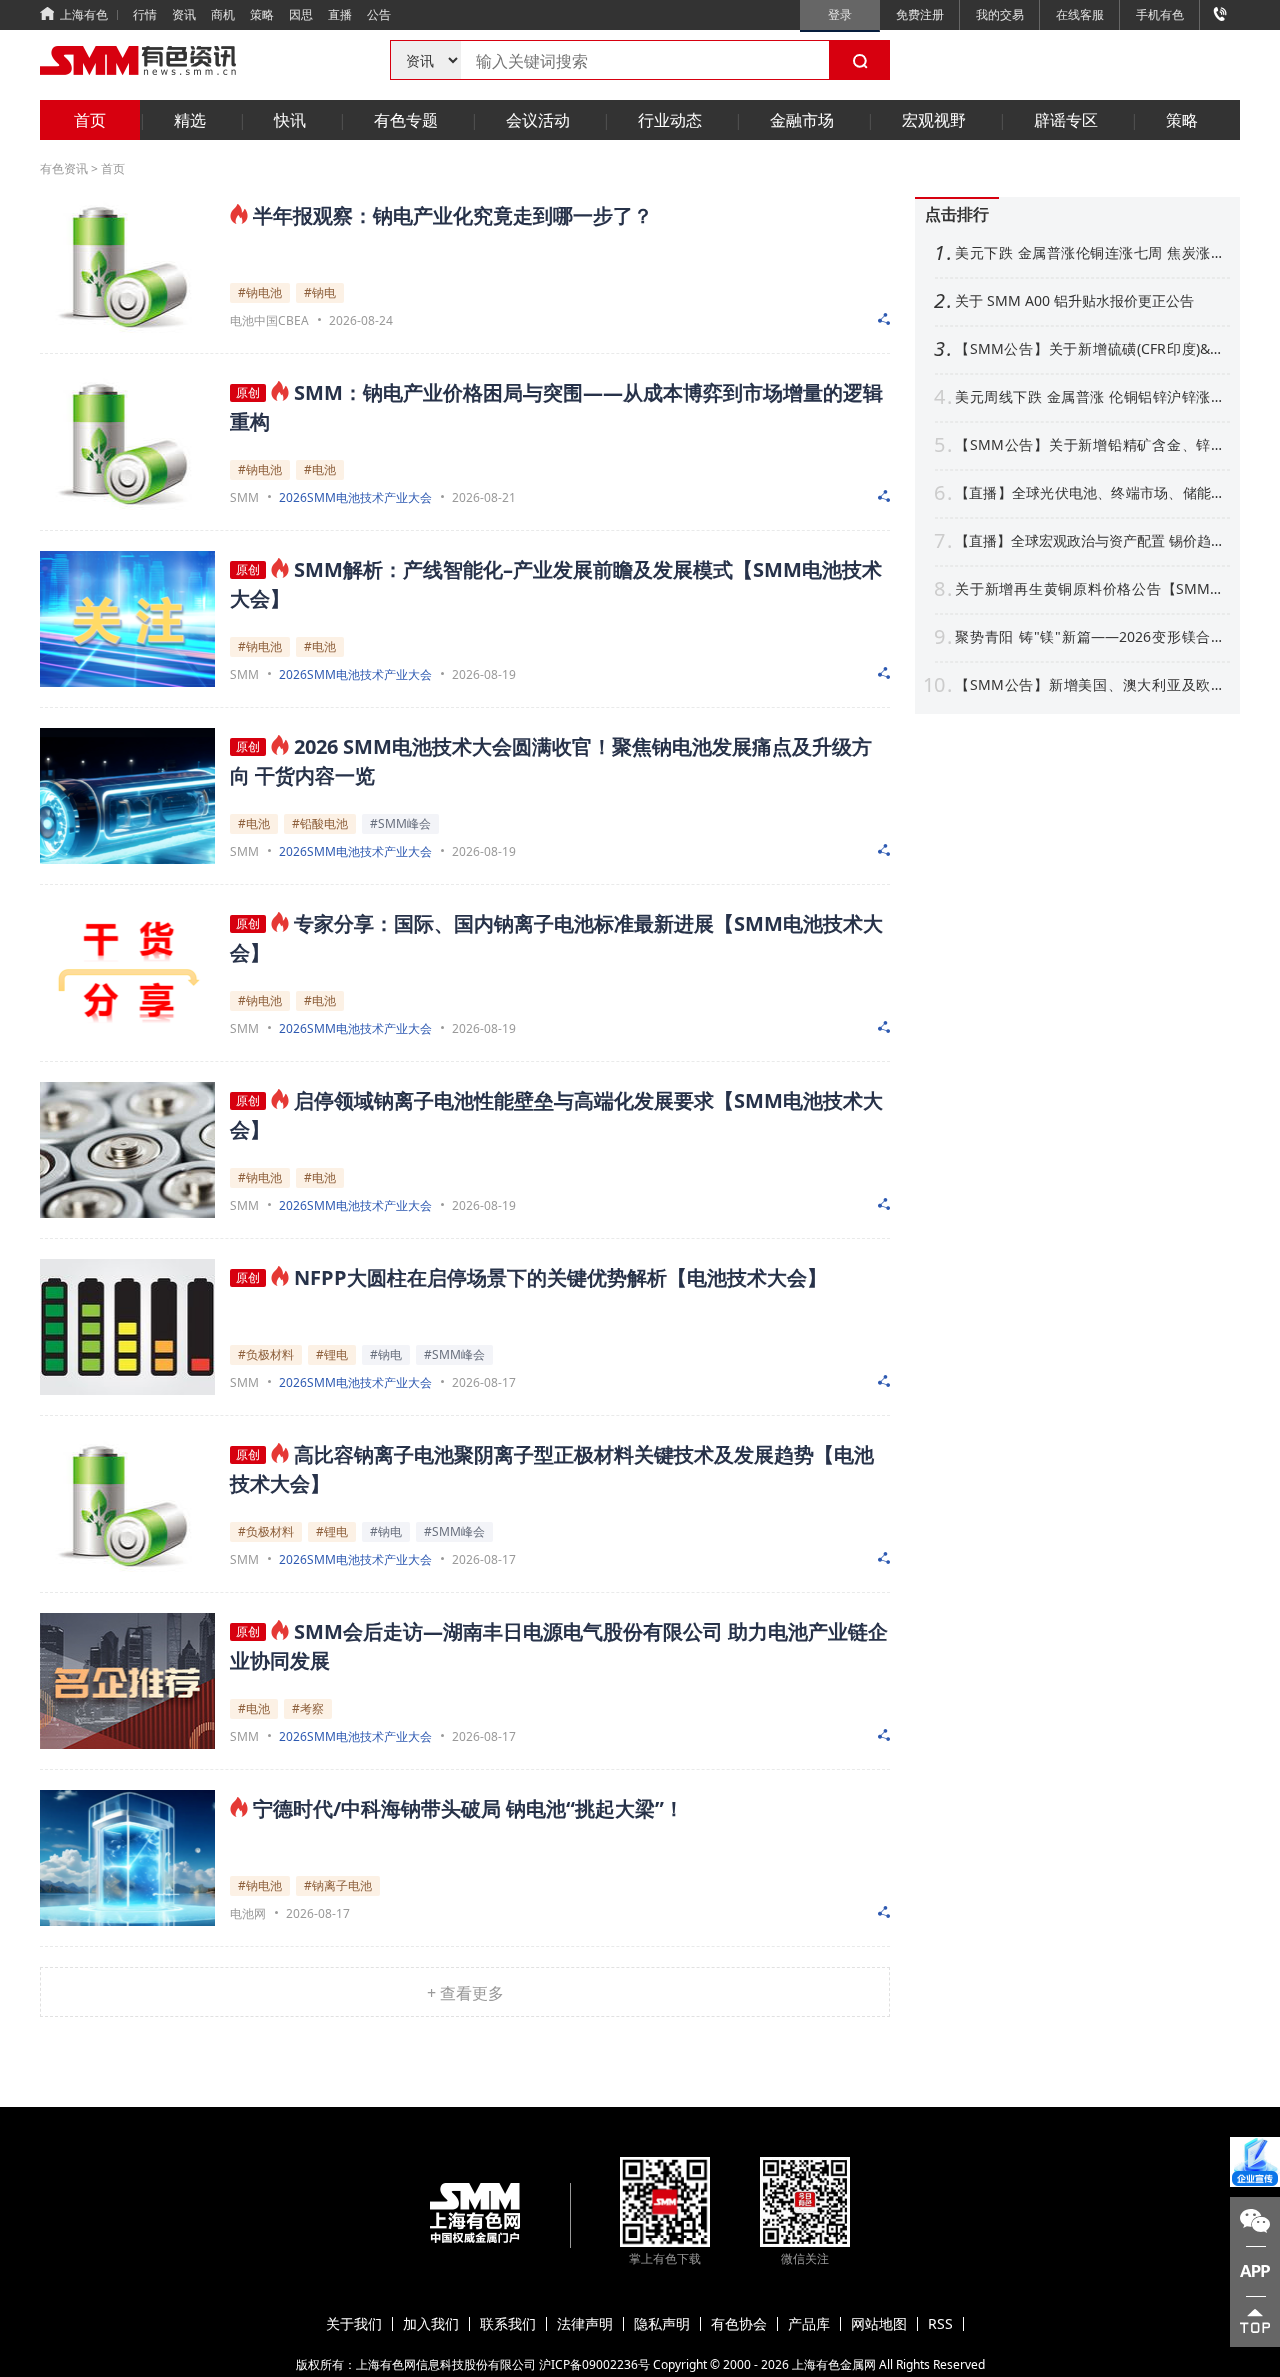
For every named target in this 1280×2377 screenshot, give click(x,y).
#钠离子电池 (338, 1885)
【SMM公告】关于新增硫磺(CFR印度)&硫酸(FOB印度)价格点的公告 (1090, 349)
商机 (223, 14)
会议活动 (538, 120)
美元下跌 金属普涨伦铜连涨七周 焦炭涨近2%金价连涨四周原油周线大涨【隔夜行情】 (1090, 253)
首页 (90, 120)
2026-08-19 (484, 674)
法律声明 (585, 2324)
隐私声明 (662, 2324)
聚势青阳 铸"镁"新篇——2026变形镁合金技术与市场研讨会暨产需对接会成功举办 (1090, 637)
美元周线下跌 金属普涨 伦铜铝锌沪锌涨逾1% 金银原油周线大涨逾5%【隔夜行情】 (1090, 397)
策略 (262, 14)
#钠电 (320, 292)
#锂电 (332, 1354)
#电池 (320, 469)
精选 (190, 120)
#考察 (308, 1708)
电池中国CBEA (269, 321)
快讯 (290, 120)
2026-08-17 (484, 1382)
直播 (340, 14)
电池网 (248, 1914)
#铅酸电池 (320, 823)
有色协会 (739, 2324)
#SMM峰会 (400, 823)
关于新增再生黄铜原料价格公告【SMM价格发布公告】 (1090, 589)
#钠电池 (260, 292)
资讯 (184, 14)
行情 (145, 14)
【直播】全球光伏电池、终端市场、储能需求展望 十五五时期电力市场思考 (1090, 493)
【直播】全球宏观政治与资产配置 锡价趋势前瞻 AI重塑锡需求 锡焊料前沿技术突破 (1090, 541)
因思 (301, 14)
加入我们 (431, 2324)
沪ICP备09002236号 (594, 2364)
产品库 (809, 2324)
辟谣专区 (1066, 120)
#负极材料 (266, 1354)
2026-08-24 (361, 320)
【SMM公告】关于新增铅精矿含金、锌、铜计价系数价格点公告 (1090, 445)
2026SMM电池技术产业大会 (355, 498)
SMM (244, 498)
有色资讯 (64, 168)
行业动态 (670, 120)
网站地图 (879, 2324)
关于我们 (354, 2324)
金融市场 (802, 120)
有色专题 (406, 120)
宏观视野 (934, 120)
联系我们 (508, 2324)
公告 (379, 14)
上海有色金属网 (834, 2364)
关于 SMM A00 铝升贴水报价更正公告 (1074, 301)
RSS (940, 2324)
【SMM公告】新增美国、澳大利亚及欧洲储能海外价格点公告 (1090, 685)
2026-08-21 (484, 497)
